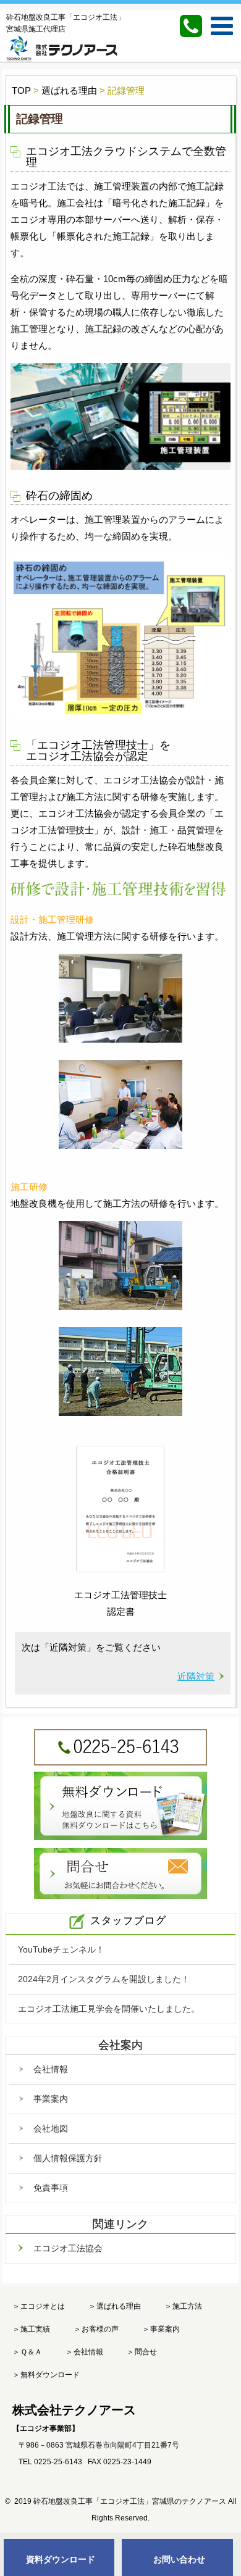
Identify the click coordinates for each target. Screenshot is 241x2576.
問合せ (146, 2352)
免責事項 (51, 2188)
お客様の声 (100, 2329)
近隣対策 (196, 1676)
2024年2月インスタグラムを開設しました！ (104, 1979)
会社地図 (51, 2128)
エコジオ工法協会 (68, 2248)
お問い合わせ (179, 2559)
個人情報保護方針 (68, 2158)
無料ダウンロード (50, 2375)
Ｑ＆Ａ (31, 2352)
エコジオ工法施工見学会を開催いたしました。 (109, 2009)
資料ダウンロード (61, 2559)
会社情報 (51, 2069)
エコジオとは (43, 2306)
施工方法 (187, 2306)
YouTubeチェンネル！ (61, 1949)
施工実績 (35, 2329)
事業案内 (51, 2099)
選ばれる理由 (119, 2306)
